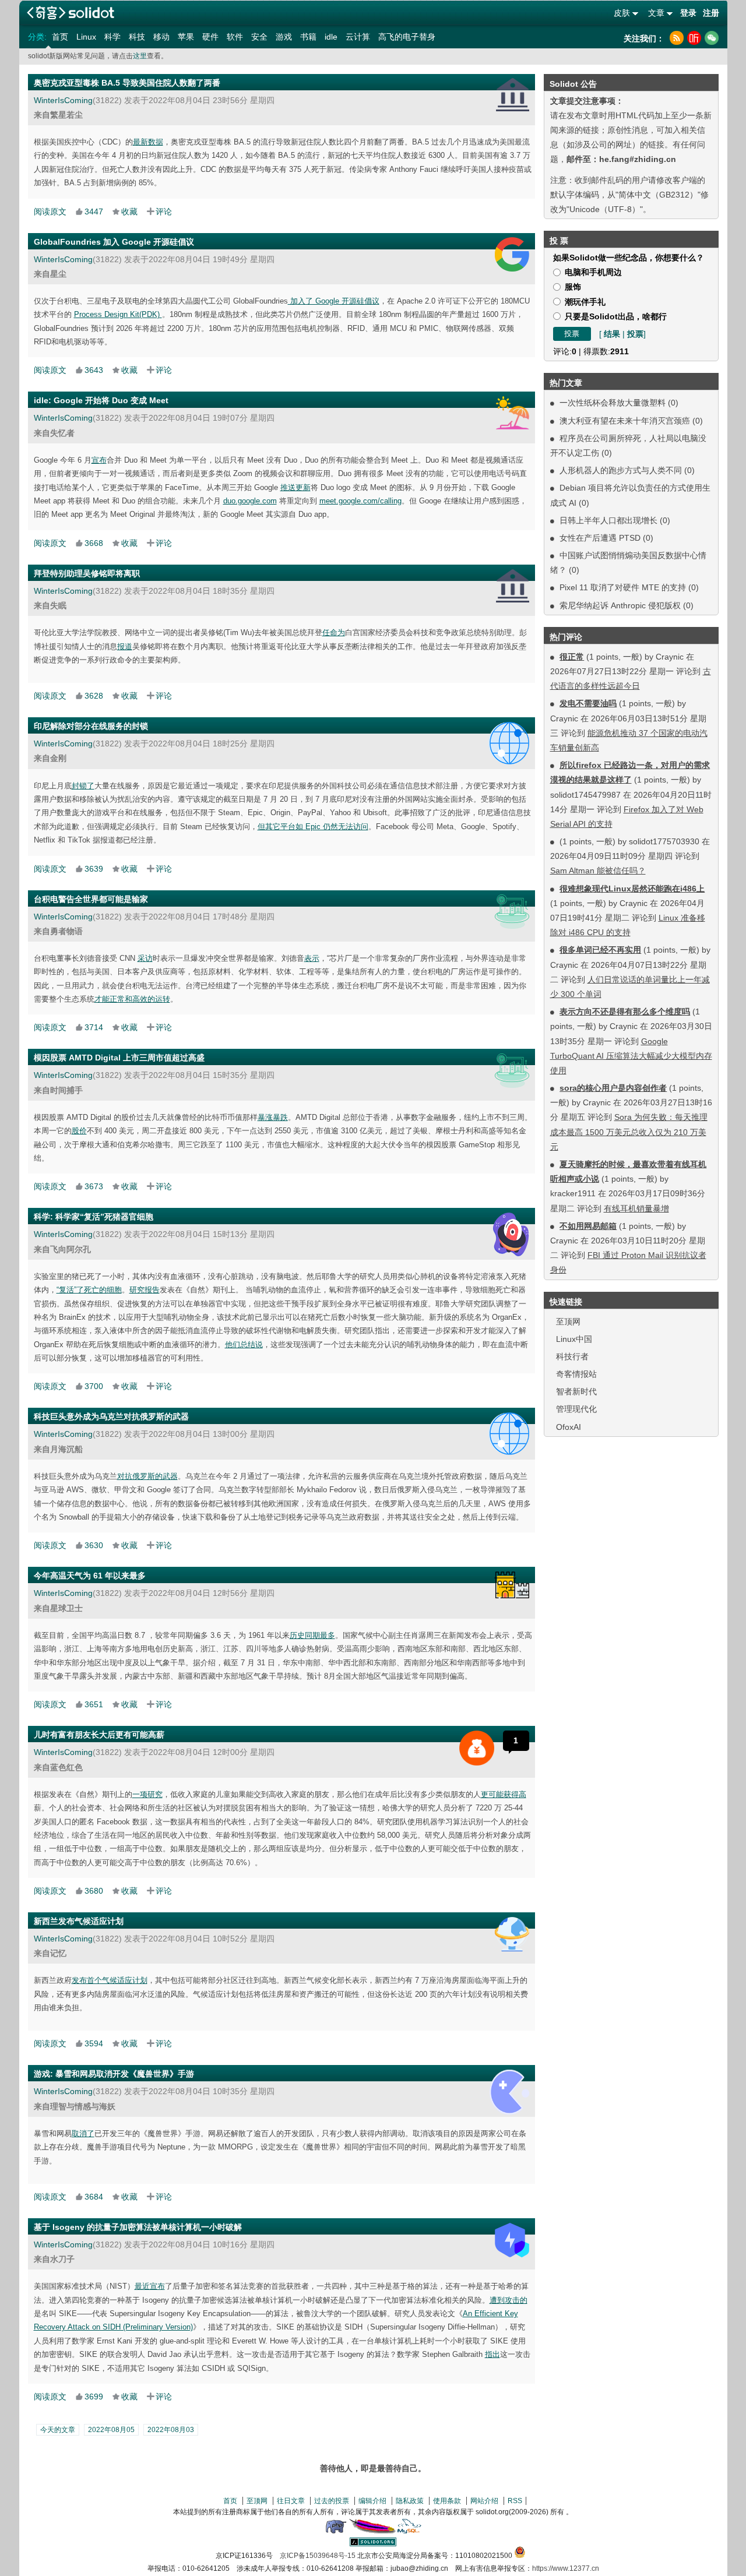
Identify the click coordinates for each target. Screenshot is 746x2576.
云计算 (358, 37)
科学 (112, 37)
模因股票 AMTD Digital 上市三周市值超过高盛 (119, 1058)
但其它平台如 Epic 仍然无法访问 (313, 827)
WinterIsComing (63, 100)
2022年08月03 (171, 2430)
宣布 (99, 460)
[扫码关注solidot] (712, 38)
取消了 (83, 2133)
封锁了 (83, 786)
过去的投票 (332, 2501)
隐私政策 (410, 2501)
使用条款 (447, 2501)
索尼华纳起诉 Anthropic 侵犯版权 (620, 605)
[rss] (677, 38)
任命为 (334, 632)
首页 (60, 37)
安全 (259, 37)
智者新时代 (576, 1391)
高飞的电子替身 (407, 37)
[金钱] (477, 1748)
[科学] (511, 1234)
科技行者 (572, 1356)
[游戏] (509, 2092)
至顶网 (568, 1322)
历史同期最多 (312, 1635)
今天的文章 (58, 2430)
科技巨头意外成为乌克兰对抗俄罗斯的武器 (111, 1416)
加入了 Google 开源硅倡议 (334, 301)
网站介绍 (484, 2501)
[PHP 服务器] (336, 2531)
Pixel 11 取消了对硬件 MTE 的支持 (623, 587)
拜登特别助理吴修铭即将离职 (87, 573)
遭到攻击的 (509, 2300)
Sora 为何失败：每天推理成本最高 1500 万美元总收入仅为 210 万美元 (629, 1132)
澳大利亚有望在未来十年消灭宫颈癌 (625, 421)
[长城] (512, 1585)
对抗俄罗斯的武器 (147, 1476)
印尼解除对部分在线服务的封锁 (91, 726)
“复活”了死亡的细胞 (89, 1290)
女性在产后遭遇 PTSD (600, 538)
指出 (492, 2354)
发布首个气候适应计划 (110, 1980)
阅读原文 (50, 212)
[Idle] (513, 413)
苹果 (186, 37)
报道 (125, 646)
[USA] (513, 95)
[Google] (512, 254)
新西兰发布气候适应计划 (79, 1921)
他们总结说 (244, 1345)
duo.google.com (250, 501)
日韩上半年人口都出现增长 (608, 520)
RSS (515, 2501)
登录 (688, 13)
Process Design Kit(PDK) (118, 314)
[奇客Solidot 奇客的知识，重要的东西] (71, 13)
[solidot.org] (373, 2544)
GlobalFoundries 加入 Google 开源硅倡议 (114, 242)
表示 (312, 958)
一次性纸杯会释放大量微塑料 (613, 403)
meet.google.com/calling (360, 501)
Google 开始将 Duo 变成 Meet (111, 400)
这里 (140, 56)
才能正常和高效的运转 (132, 999)
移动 (161, 37)
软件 (235, 37)
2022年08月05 (111, 2430)
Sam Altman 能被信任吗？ (598, 871)
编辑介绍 (372, 2501)
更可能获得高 (504, 1794)
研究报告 (145, 1290)
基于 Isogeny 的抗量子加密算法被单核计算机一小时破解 (138, 2227)
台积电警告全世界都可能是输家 (91, 899)
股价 (79, 1131)
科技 (137, 37)
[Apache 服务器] (372, 2531)
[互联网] (509, 743)
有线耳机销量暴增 (636, 1208)
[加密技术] (512, 2240)
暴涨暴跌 (273, 1117)
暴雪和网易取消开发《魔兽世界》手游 (125, 2074)
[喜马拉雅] (694, 38)
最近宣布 (150, 2286)
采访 (145, 958)
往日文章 (291, 2501)
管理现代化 (576, 1409)
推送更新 (295, 487)
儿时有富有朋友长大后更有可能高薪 (99, 1735)
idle (331, 37)
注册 (711, 13)
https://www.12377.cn (566, 2568)
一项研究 (147, 1794)
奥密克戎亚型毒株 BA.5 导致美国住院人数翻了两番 (127, 83)
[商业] (512, 912)
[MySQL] (410, 2531)
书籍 (308, 37)
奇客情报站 (576, 1374)
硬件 (210, 37)
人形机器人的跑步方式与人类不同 (621, 470)
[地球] (512, 1934)
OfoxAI (569, 1427)
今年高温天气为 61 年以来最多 (90, 1576)
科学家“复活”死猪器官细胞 (104, 1217)
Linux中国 (574, 1339)
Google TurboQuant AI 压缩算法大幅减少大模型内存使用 (631, 1056)
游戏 (284, 37)
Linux (86, 37)
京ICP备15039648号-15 (318, 2556)
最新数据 (148, 142)
